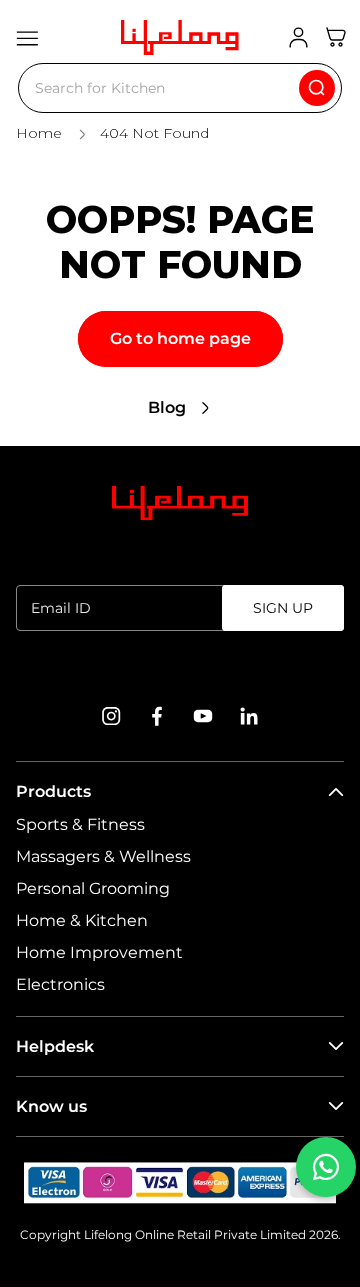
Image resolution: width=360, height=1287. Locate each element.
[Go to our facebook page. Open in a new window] (157, 716)
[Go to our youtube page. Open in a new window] (203, 716)
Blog (167, 407)
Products (53, 791)
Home (39, 133)
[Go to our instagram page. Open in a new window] (111, 716)
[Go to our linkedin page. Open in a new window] (249, 716)
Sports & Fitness (80, 824)
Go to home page (180, 338)
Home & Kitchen (82, 920)
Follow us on (180, 667)
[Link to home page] (180, 503)
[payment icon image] (180, 1183)
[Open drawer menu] (27, 38)
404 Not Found (154, 133)
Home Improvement (99, 952)
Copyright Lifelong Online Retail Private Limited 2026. (180, 1234)
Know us (51, 1106)
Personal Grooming (93, 888)
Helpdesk (55, 1046)
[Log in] (298, 37)
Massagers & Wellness (103, 856)
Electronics (60, 984)
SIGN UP (283, 608)
